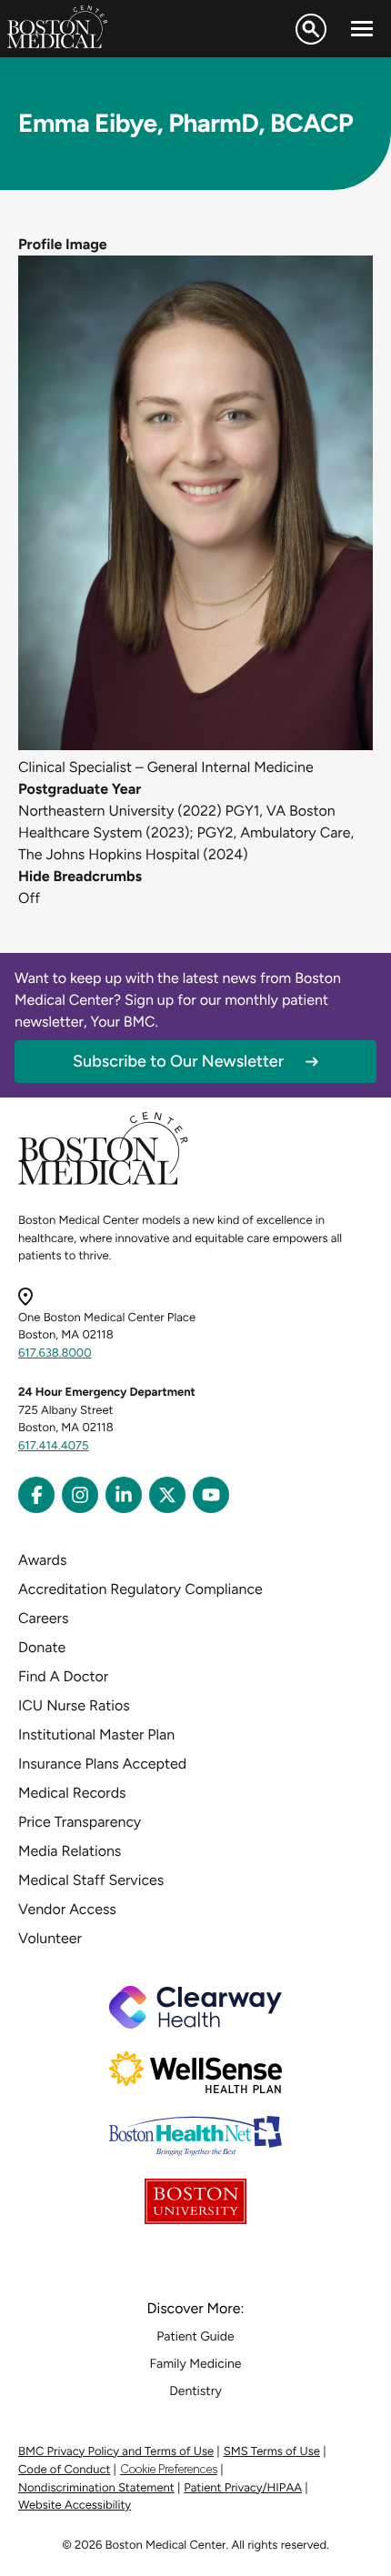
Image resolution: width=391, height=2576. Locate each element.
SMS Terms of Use (272, 2452)
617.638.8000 (55, 1353)
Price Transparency (80, 1822)
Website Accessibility (75, 2506)
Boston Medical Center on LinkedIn (124, 1495)
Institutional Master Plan (96, 1734)
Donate (42, 1647)
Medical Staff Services (91, 1880)
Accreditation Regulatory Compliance (140, 1589)
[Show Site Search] (311, 29)
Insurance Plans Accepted (102, 1764)
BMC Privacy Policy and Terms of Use (116, 2452)
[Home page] (103, 1182)
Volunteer (50, 1938)
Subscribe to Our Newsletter (178, 1061)
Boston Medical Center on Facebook (36, 1495)
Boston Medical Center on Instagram (80, 1495)
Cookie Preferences (169, 2469)
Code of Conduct (64, 2470)
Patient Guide (195, 2336)
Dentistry (195, 2391)
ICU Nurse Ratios (74, 1705)
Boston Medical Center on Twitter (167, 1495)
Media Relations (70, 1851)
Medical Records (72, 1793)
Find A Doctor (63, 1676)
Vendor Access (67, 1909)
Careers (43, 1618)
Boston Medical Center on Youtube (211, 1495)
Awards (42, 1560)
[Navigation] (362, 29)
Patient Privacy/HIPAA (243, 2488)
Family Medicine (196, 2364)
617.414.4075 (54, 1446)
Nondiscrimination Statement (96, 2488)
